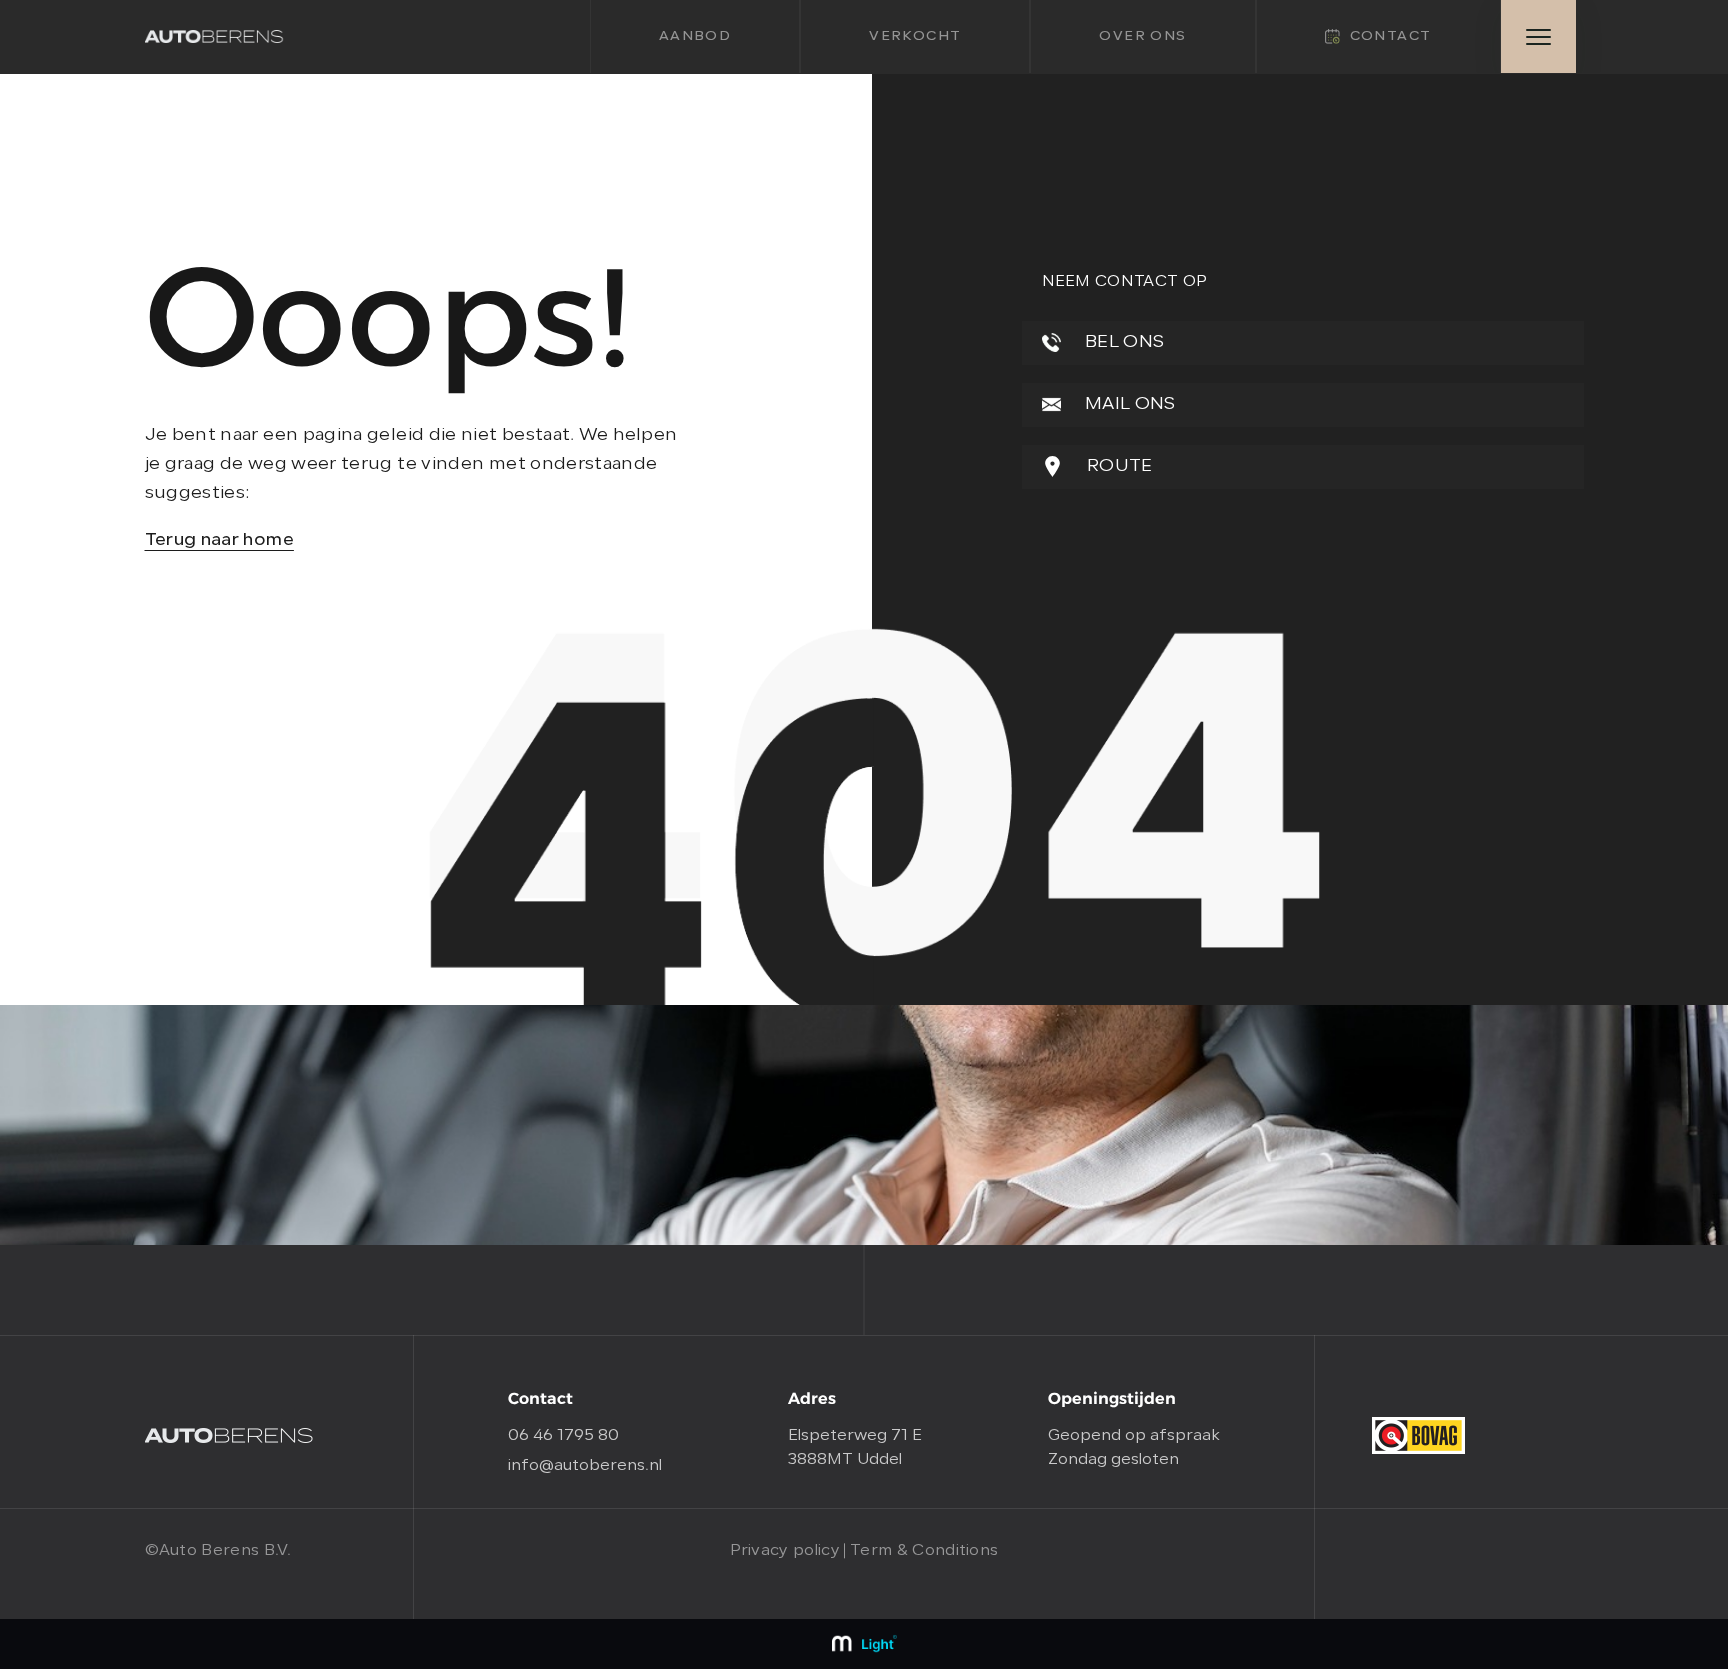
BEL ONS (1123, 342)
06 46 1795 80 (563, 1436)
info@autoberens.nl (585, 1466)
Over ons (1142, 36)
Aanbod (695, 36)
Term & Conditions (924, 1551)
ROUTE (1118, 466)
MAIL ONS (1128, 404)
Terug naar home (219, 540)
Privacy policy (785, 1551)
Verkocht (915, 36)
